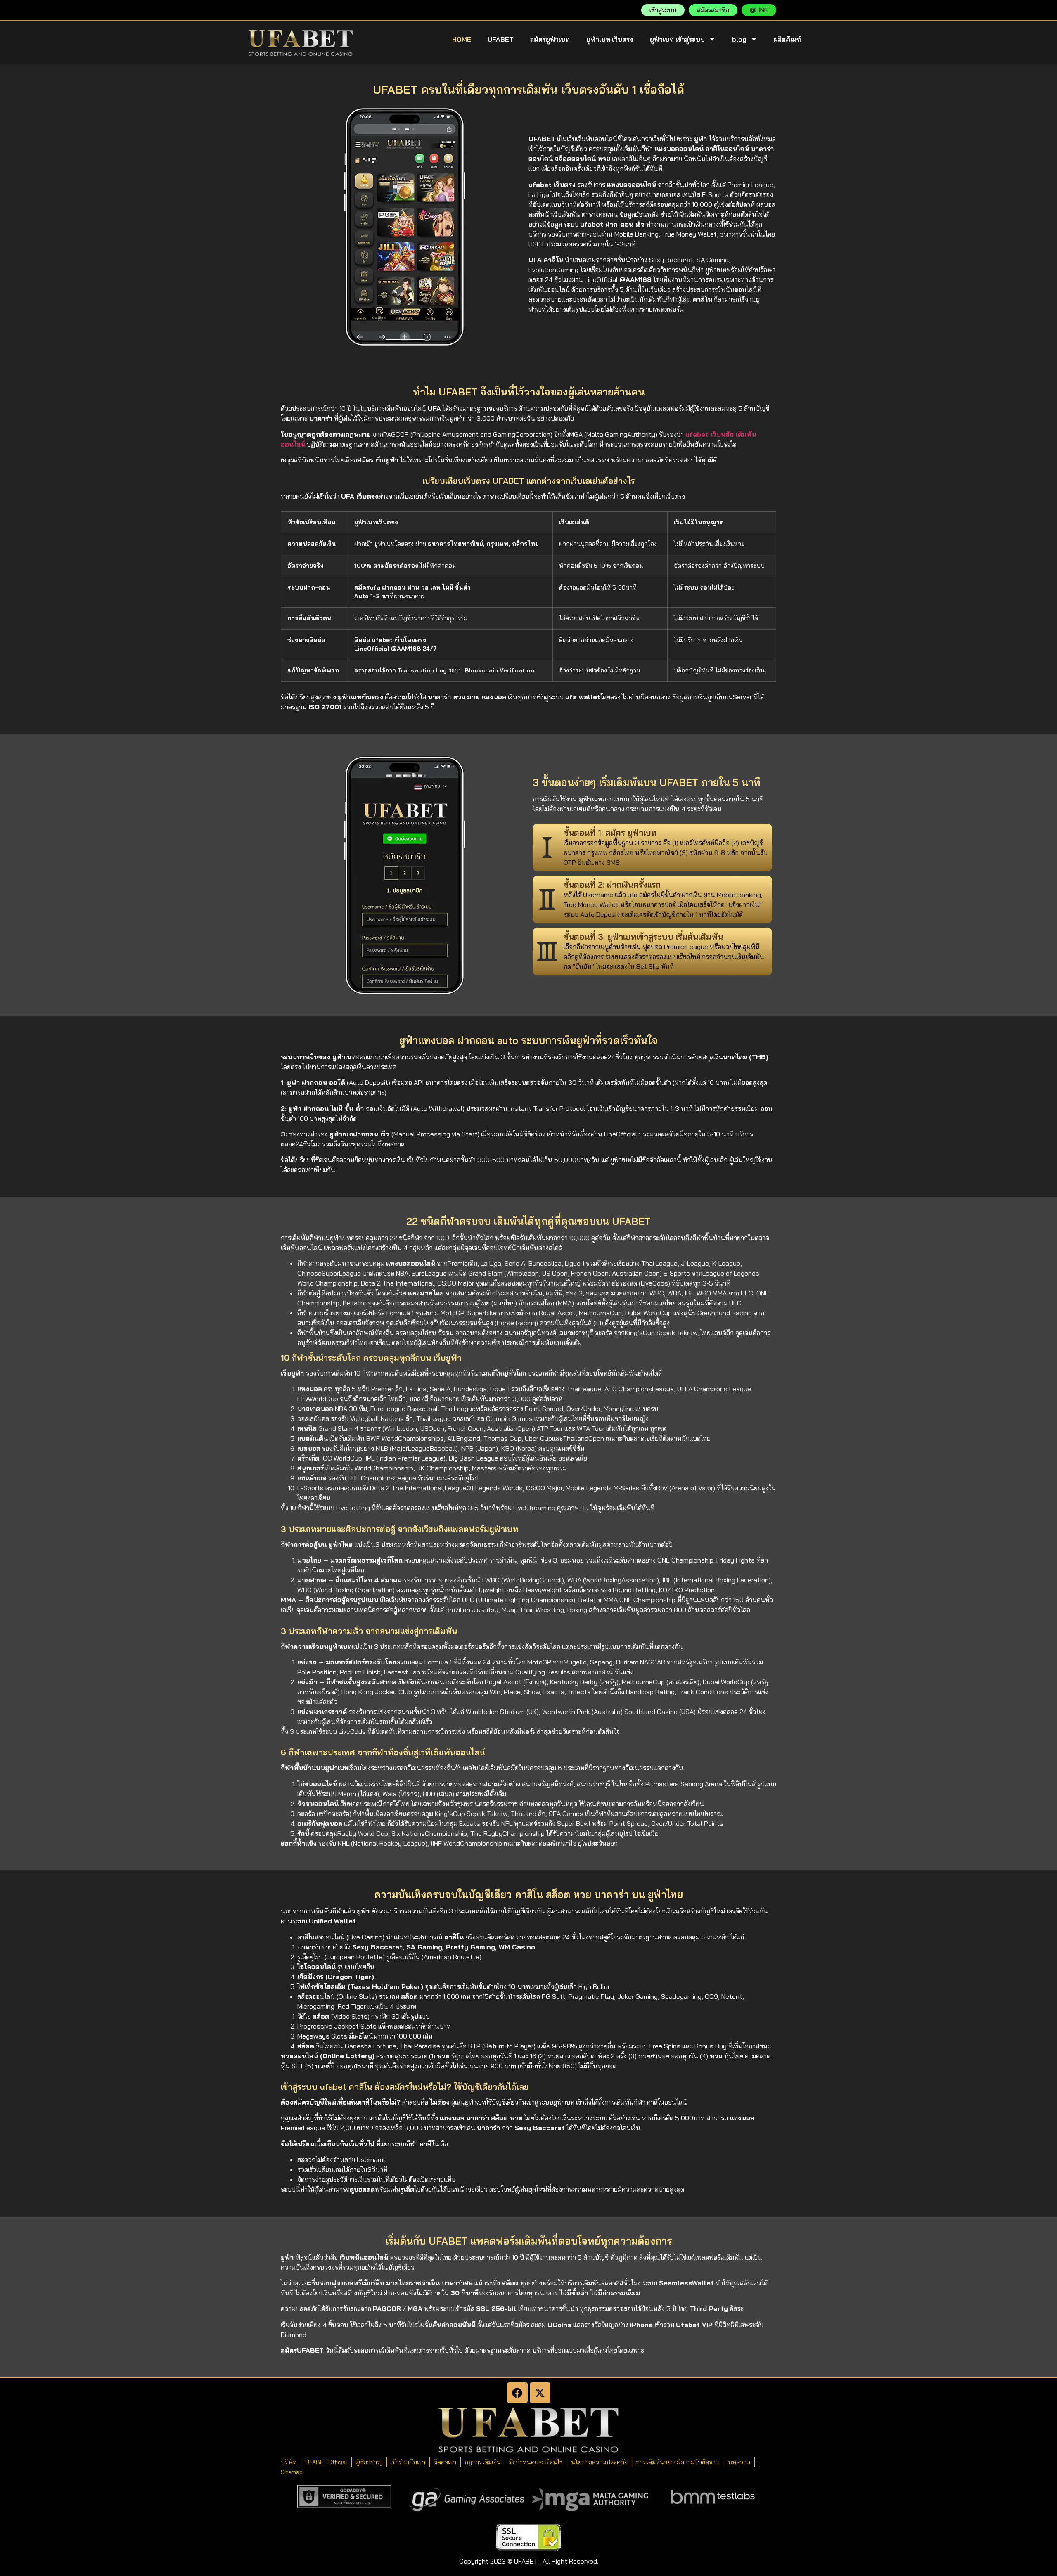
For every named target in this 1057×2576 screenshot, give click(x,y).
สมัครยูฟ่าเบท (550, 39)
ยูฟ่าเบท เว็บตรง (610, 39)
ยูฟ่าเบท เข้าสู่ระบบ (677, 39)
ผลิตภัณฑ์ (787, 39)
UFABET (501, 39)
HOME (462, 39)
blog (739, 39)
